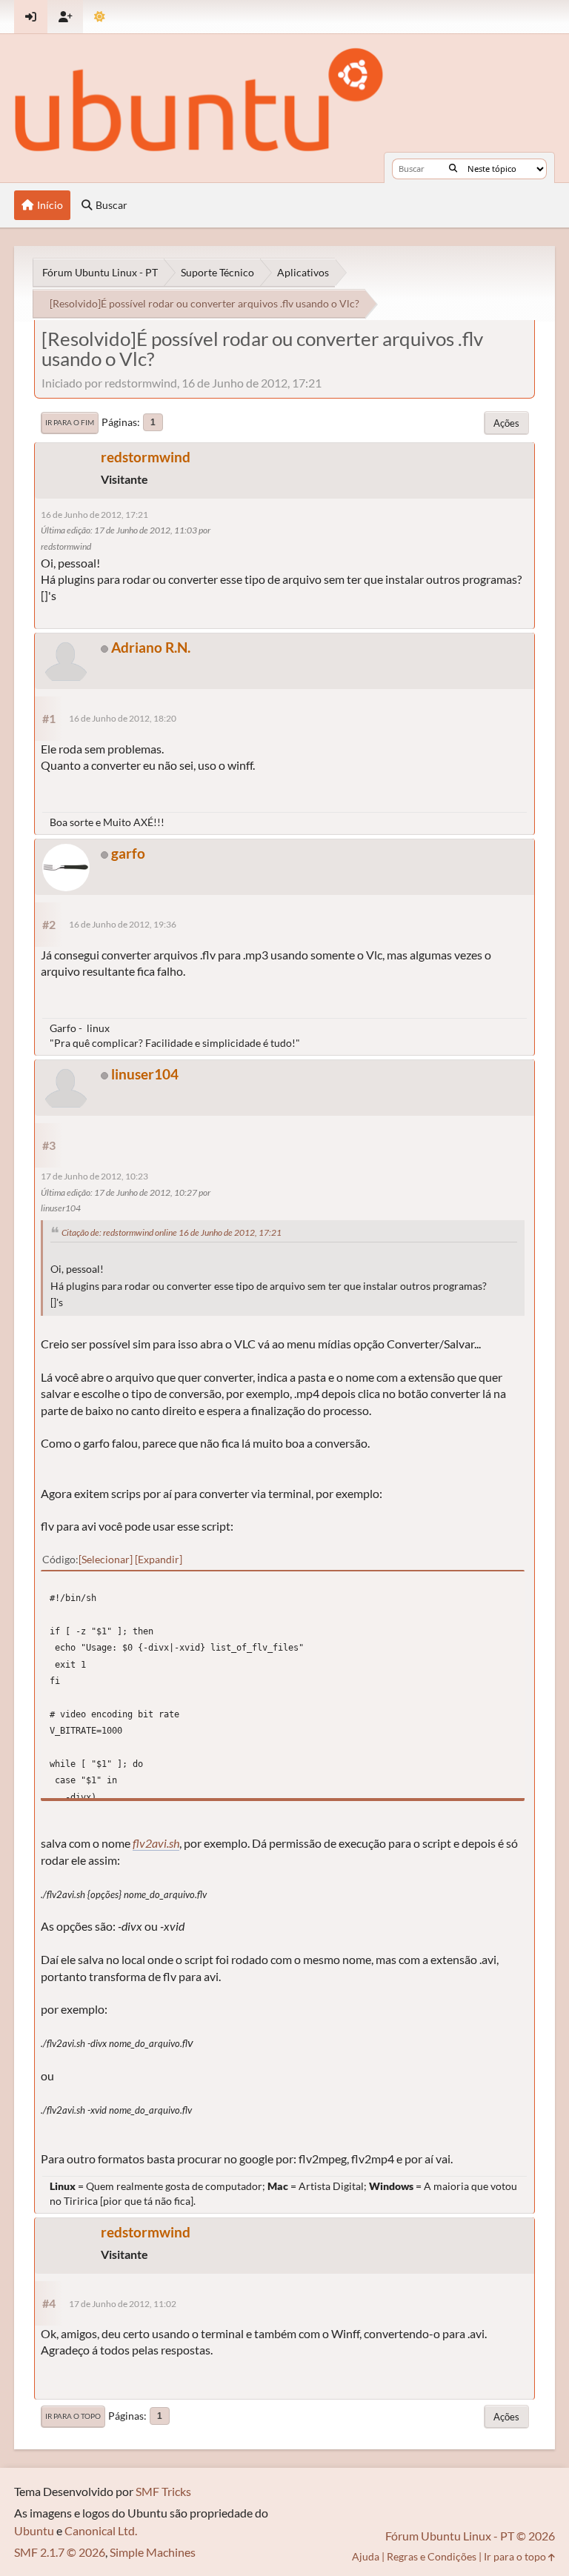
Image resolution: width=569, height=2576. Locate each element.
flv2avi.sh (156, 1843)
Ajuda (366, 2556)
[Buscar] (453, 169)
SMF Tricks (163, 2491)
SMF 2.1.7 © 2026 (60, 2552)
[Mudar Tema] (100, 17)
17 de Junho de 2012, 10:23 (94, 1176)
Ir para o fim (70, 422)
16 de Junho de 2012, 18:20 (123, 718)
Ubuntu (34, 2530)
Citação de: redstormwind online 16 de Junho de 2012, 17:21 (172, 1232)
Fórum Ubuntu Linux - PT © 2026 (470, 2536)
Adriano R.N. (151, 647)
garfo (128, 853)
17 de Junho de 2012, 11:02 (123, 2304)
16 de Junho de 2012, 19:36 (123, 924)
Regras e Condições (432, 2556)
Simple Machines (153, 2552)
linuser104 (145, 1074)
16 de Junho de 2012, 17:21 (94, 515)
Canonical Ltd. (101, 2530)
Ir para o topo (73, 2416)
